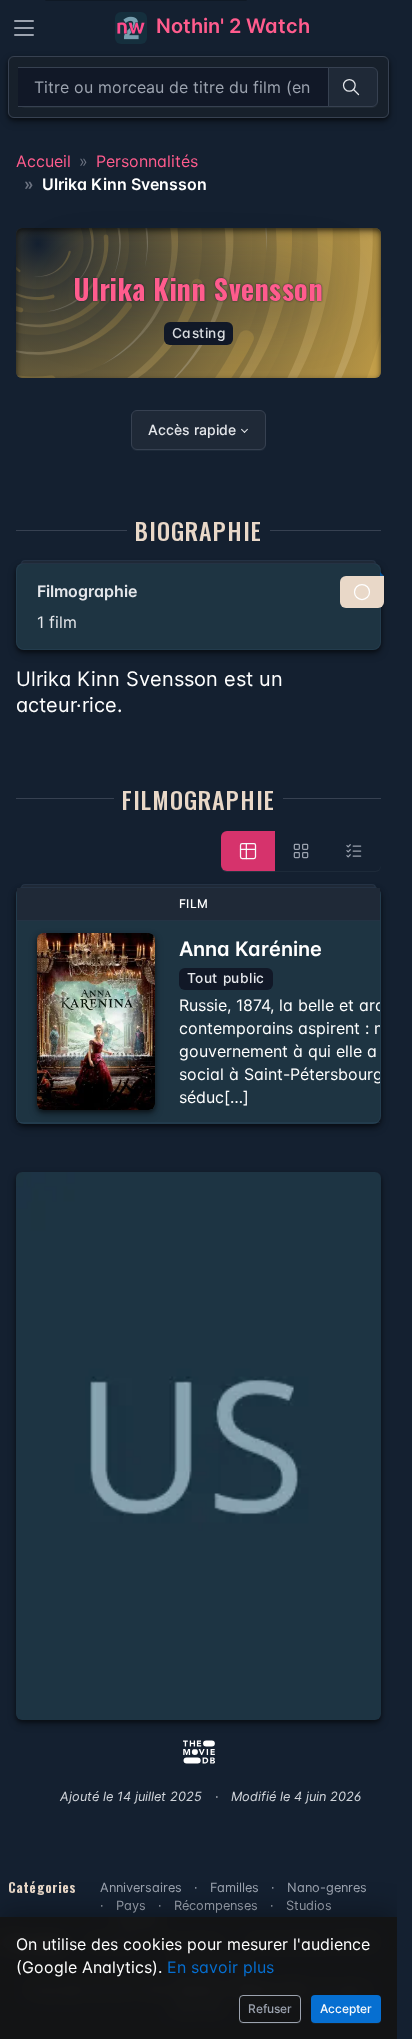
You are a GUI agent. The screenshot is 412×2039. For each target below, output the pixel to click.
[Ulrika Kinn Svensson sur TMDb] (199, 1750)
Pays (131, 1905)
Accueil (43, 161)
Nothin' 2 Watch (230, 26)
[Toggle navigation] (24, 28)
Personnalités (147, 161)
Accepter (346, 2008)
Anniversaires (141, 1887)
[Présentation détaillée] (248, 851)
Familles (234, 1887)
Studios (309, 1905)
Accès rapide (192, 429)
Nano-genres (327, 1887)
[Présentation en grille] (301, 851)
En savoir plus (220, 1967)
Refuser (270, 2008)
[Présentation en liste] (354, 851)
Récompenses (216, 1905)
